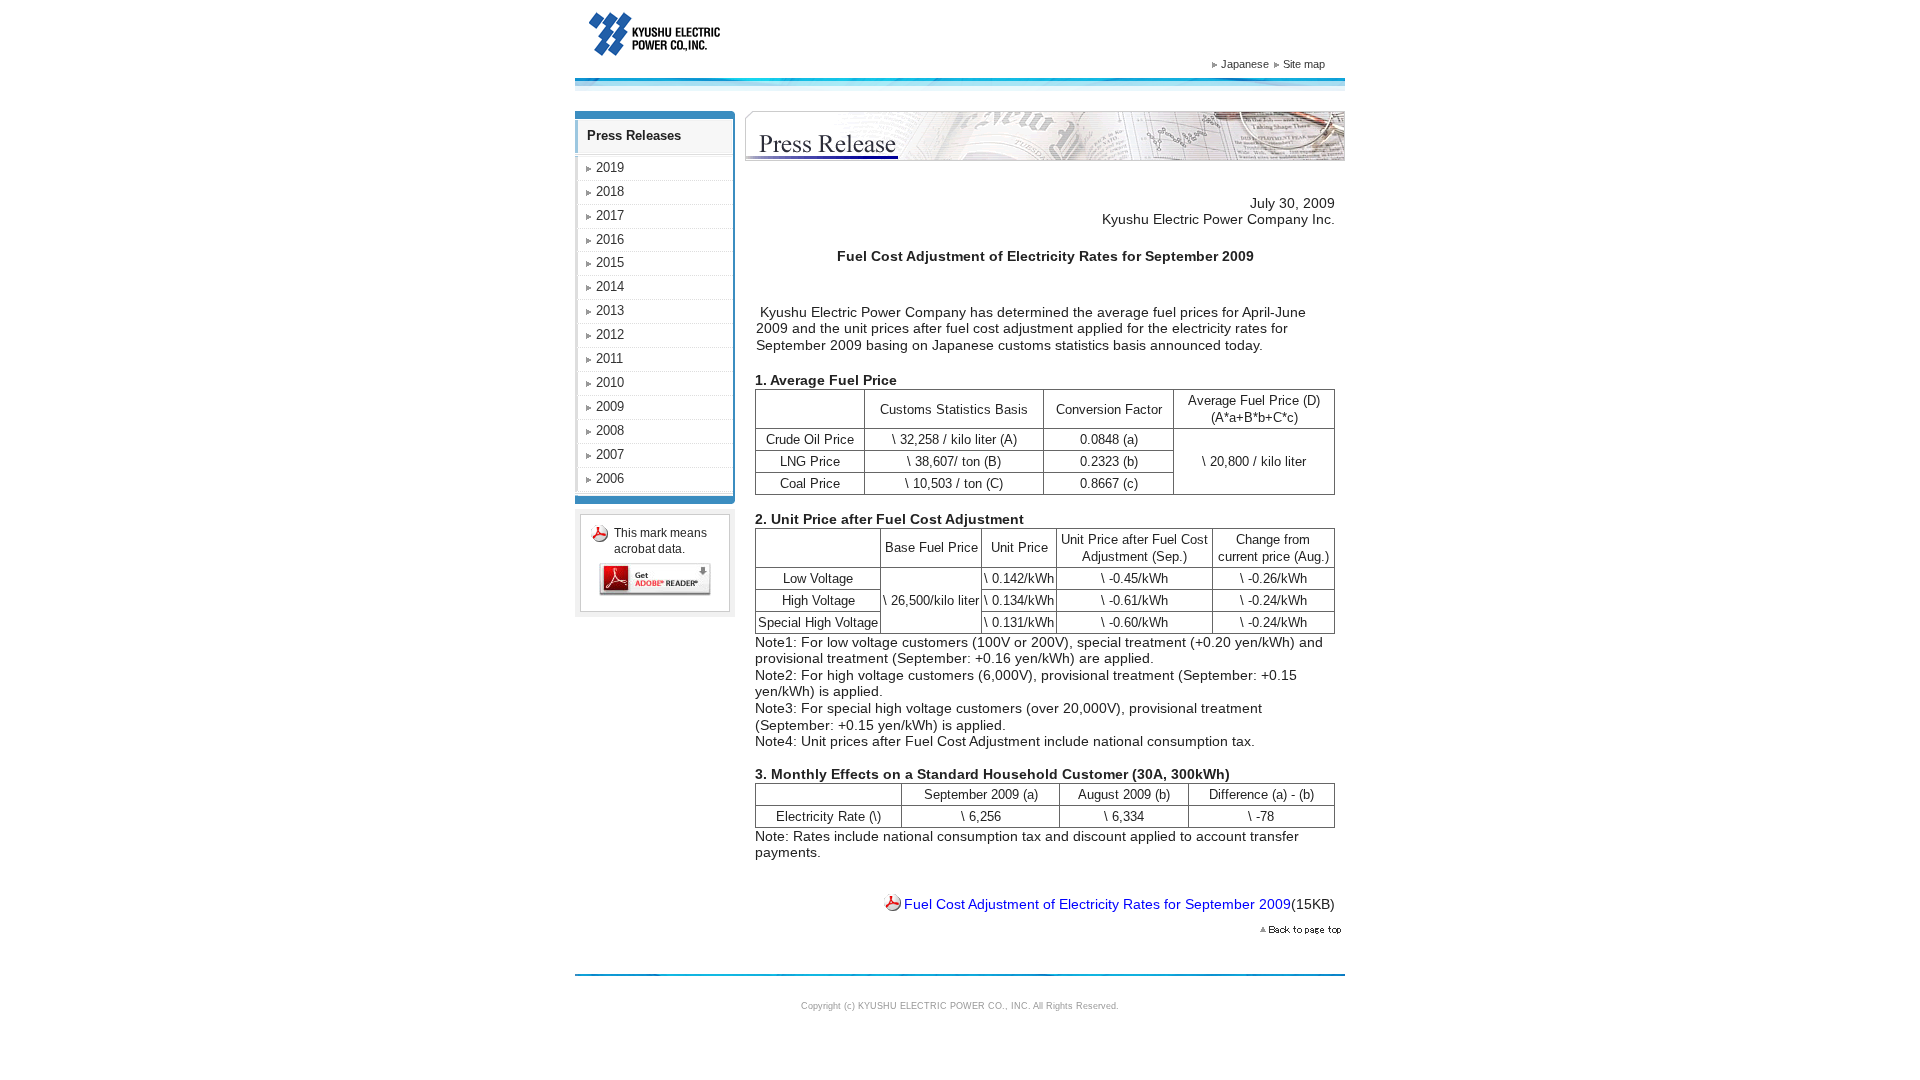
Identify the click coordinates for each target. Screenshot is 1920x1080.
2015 (610, 262)
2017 (610, 215)
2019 (610, 167)
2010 (610, 382)
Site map (1304, 64)
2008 (610, 430)
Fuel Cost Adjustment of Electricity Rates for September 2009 (1097, 904)
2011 (609, 358)
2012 (610, 334)
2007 (610, 454)
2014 (610, 286)
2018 (610, 191)
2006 (610, 478)
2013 (610, 310)
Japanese (1245, 64)
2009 (610, 406)
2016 (610, 239)
